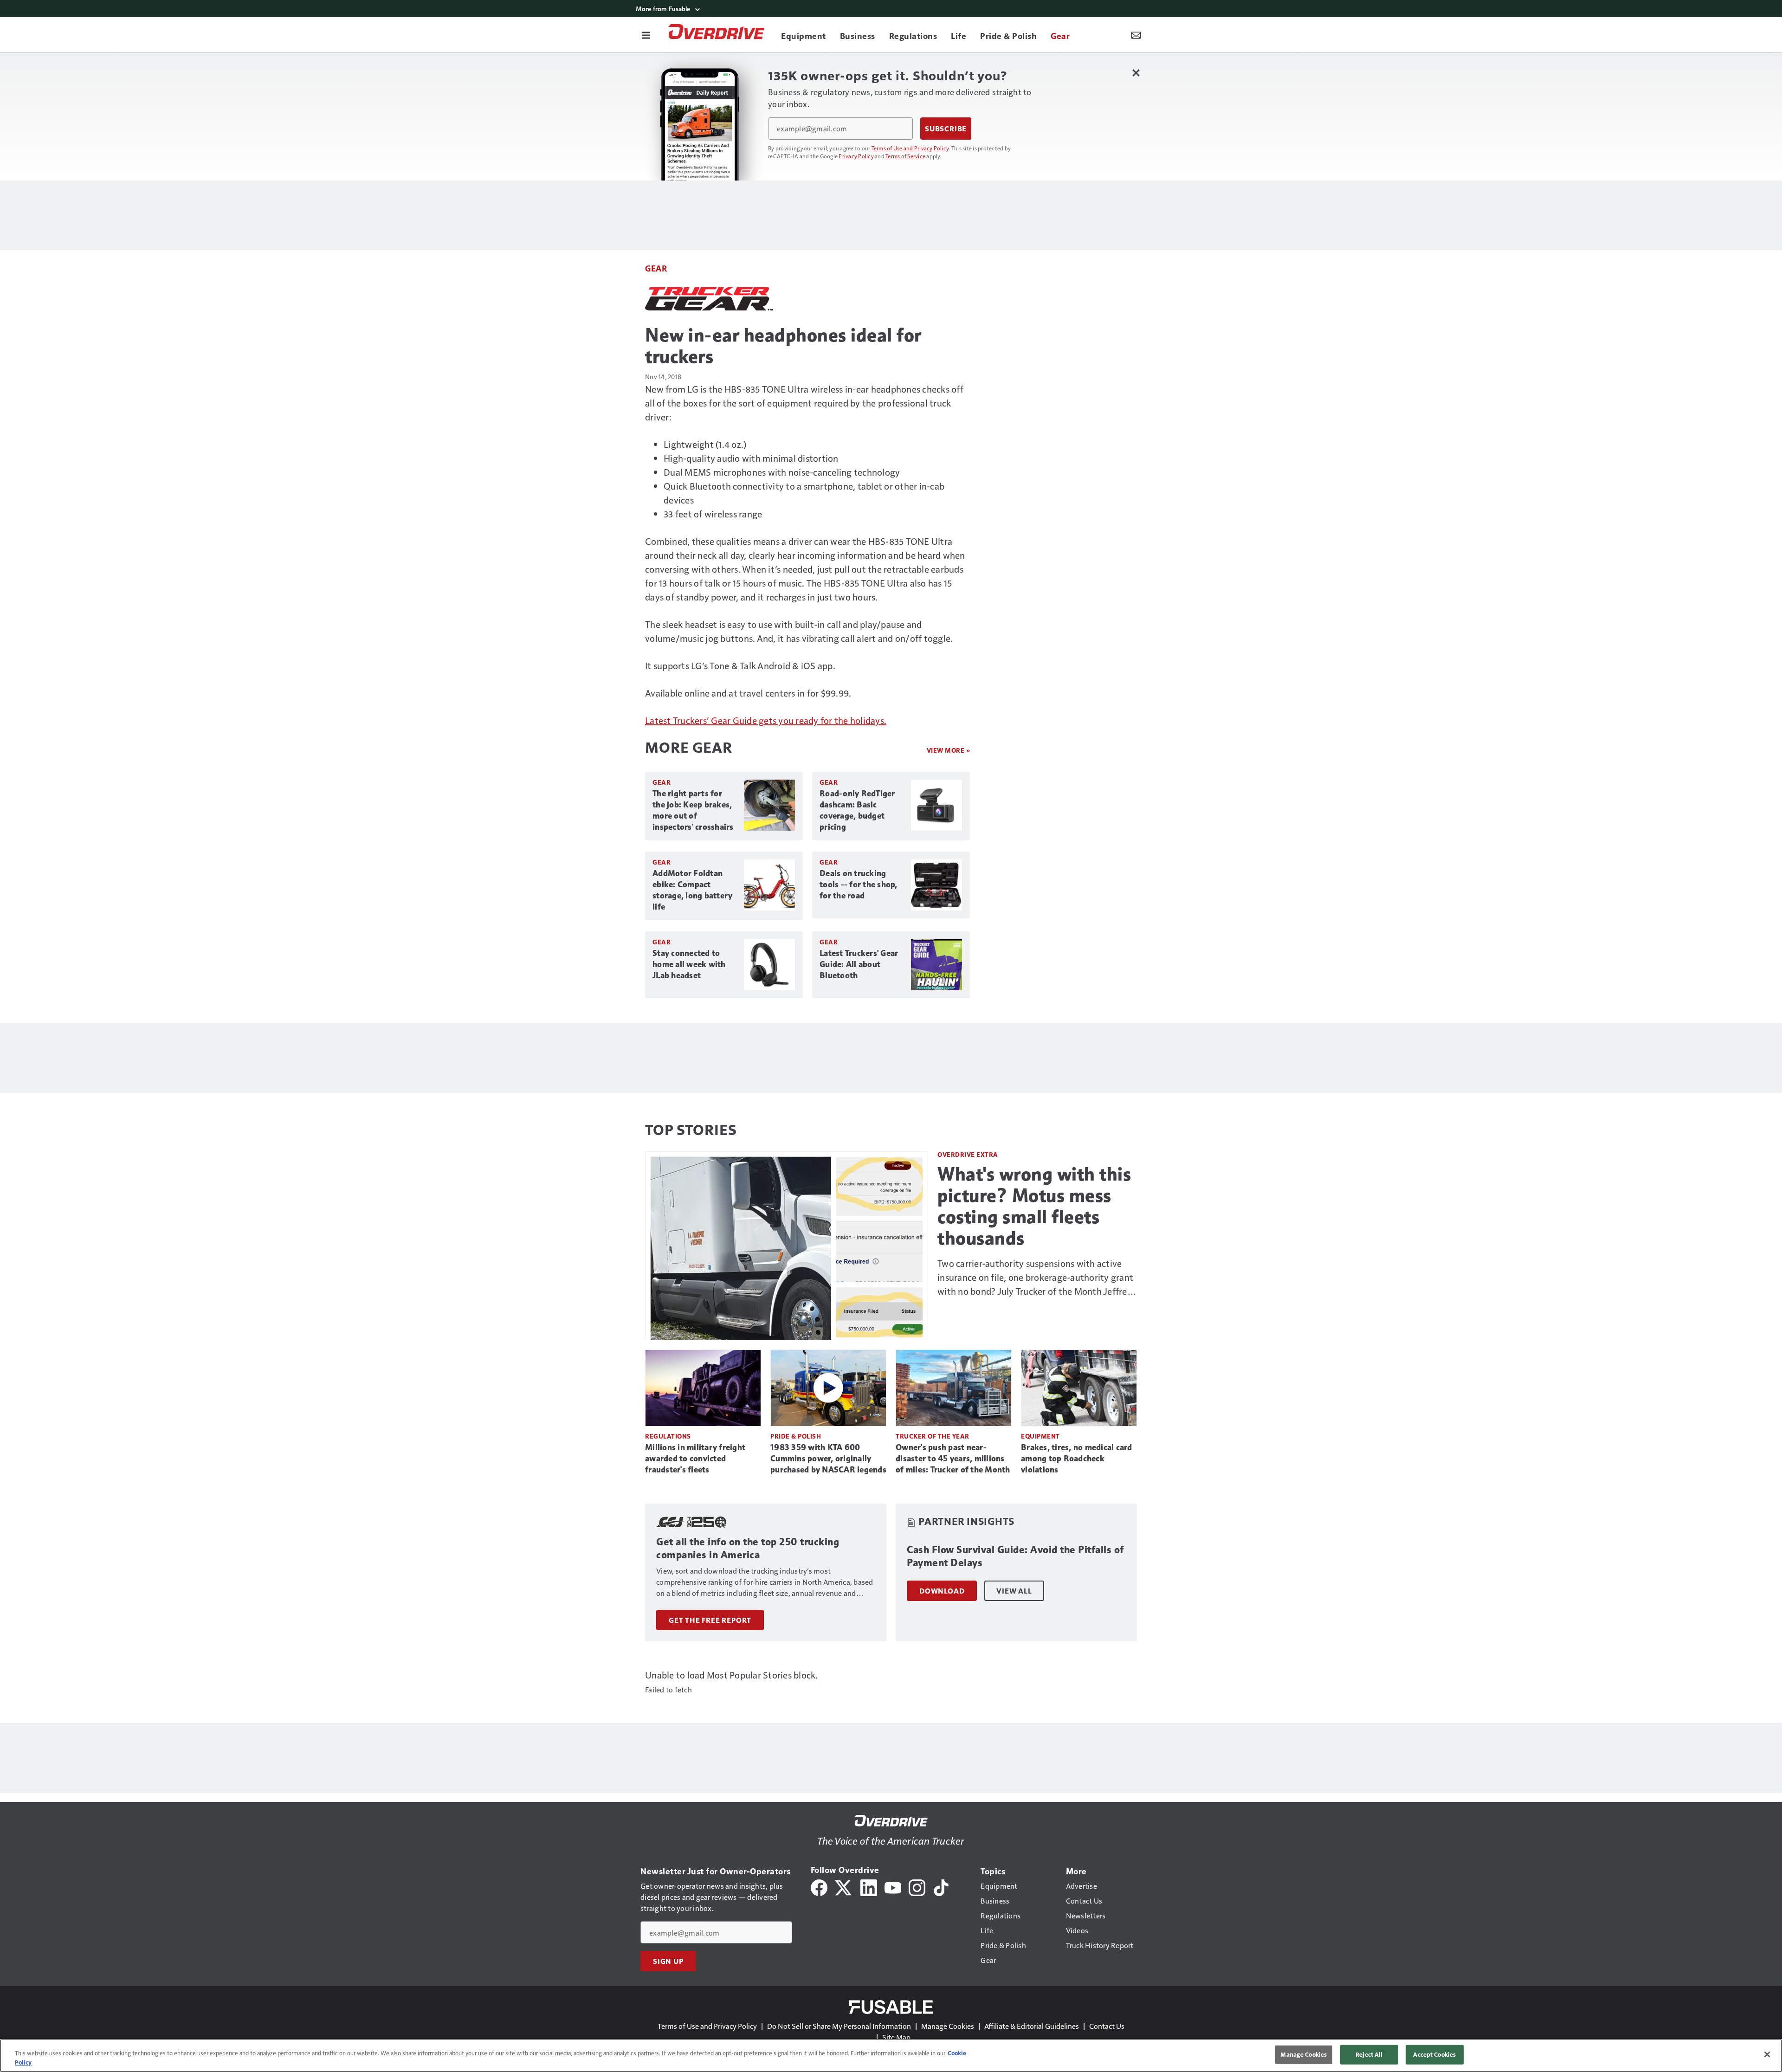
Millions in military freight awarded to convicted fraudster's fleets (695, 1459)
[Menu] (646, 35)
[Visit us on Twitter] (844, 1887)
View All (1014, 1591)
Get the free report (710, 1620)
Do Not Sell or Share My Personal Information (839, 2026)
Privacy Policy (856, 156)
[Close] (1767, 2054)
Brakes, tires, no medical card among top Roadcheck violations (1077, 1459)
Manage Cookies (948, 2026)
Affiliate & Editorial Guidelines (1032, 2026)
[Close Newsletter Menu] (1136, 73)
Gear (656, 268)
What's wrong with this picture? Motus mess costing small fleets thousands (1034, 1206)
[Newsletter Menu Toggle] (1136, 35)
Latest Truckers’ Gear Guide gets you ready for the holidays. (766, 720)
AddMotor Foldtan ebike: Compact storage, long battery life (692, 890)
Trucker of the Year (933, 1436)
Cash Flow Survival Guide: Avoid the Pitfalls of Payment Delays (1015, 1556)
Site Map (896, 2037)
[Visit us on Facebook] (819, 1887)
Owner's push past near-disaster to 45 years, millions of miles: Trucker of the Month (953, 1459)
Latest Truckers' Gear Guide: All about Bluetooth (859, 964)
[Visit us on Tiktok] (941, 1887)
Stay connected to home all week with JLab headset (689, 964)
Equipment (1040, 1436)
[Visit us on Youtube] (893, 1887)
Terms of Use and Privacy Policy (910, 148)
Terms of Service (905, 156)
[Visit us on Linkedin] (869, 1887)
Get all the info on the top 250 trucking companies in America (748, 1548)
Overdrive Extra (968, 1154)
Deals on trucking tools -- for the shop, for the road (859, 884)
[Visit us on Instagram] (917, 1887)
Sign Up (668, 1961)
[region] (891, 2056)
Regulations (668, 1436)
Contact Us (1107, 2026)
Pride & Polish (796, 1436)
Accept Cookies (1434, 2054)
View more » (949, 750)
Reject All (1369, 2054)
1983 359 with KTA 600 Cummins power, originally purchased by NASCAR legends (828, 1459)
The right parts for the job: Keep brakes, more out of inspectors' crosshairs (693, 810)
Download (942, 1591)
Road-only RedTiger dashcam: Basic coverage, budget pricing (857, 810)
